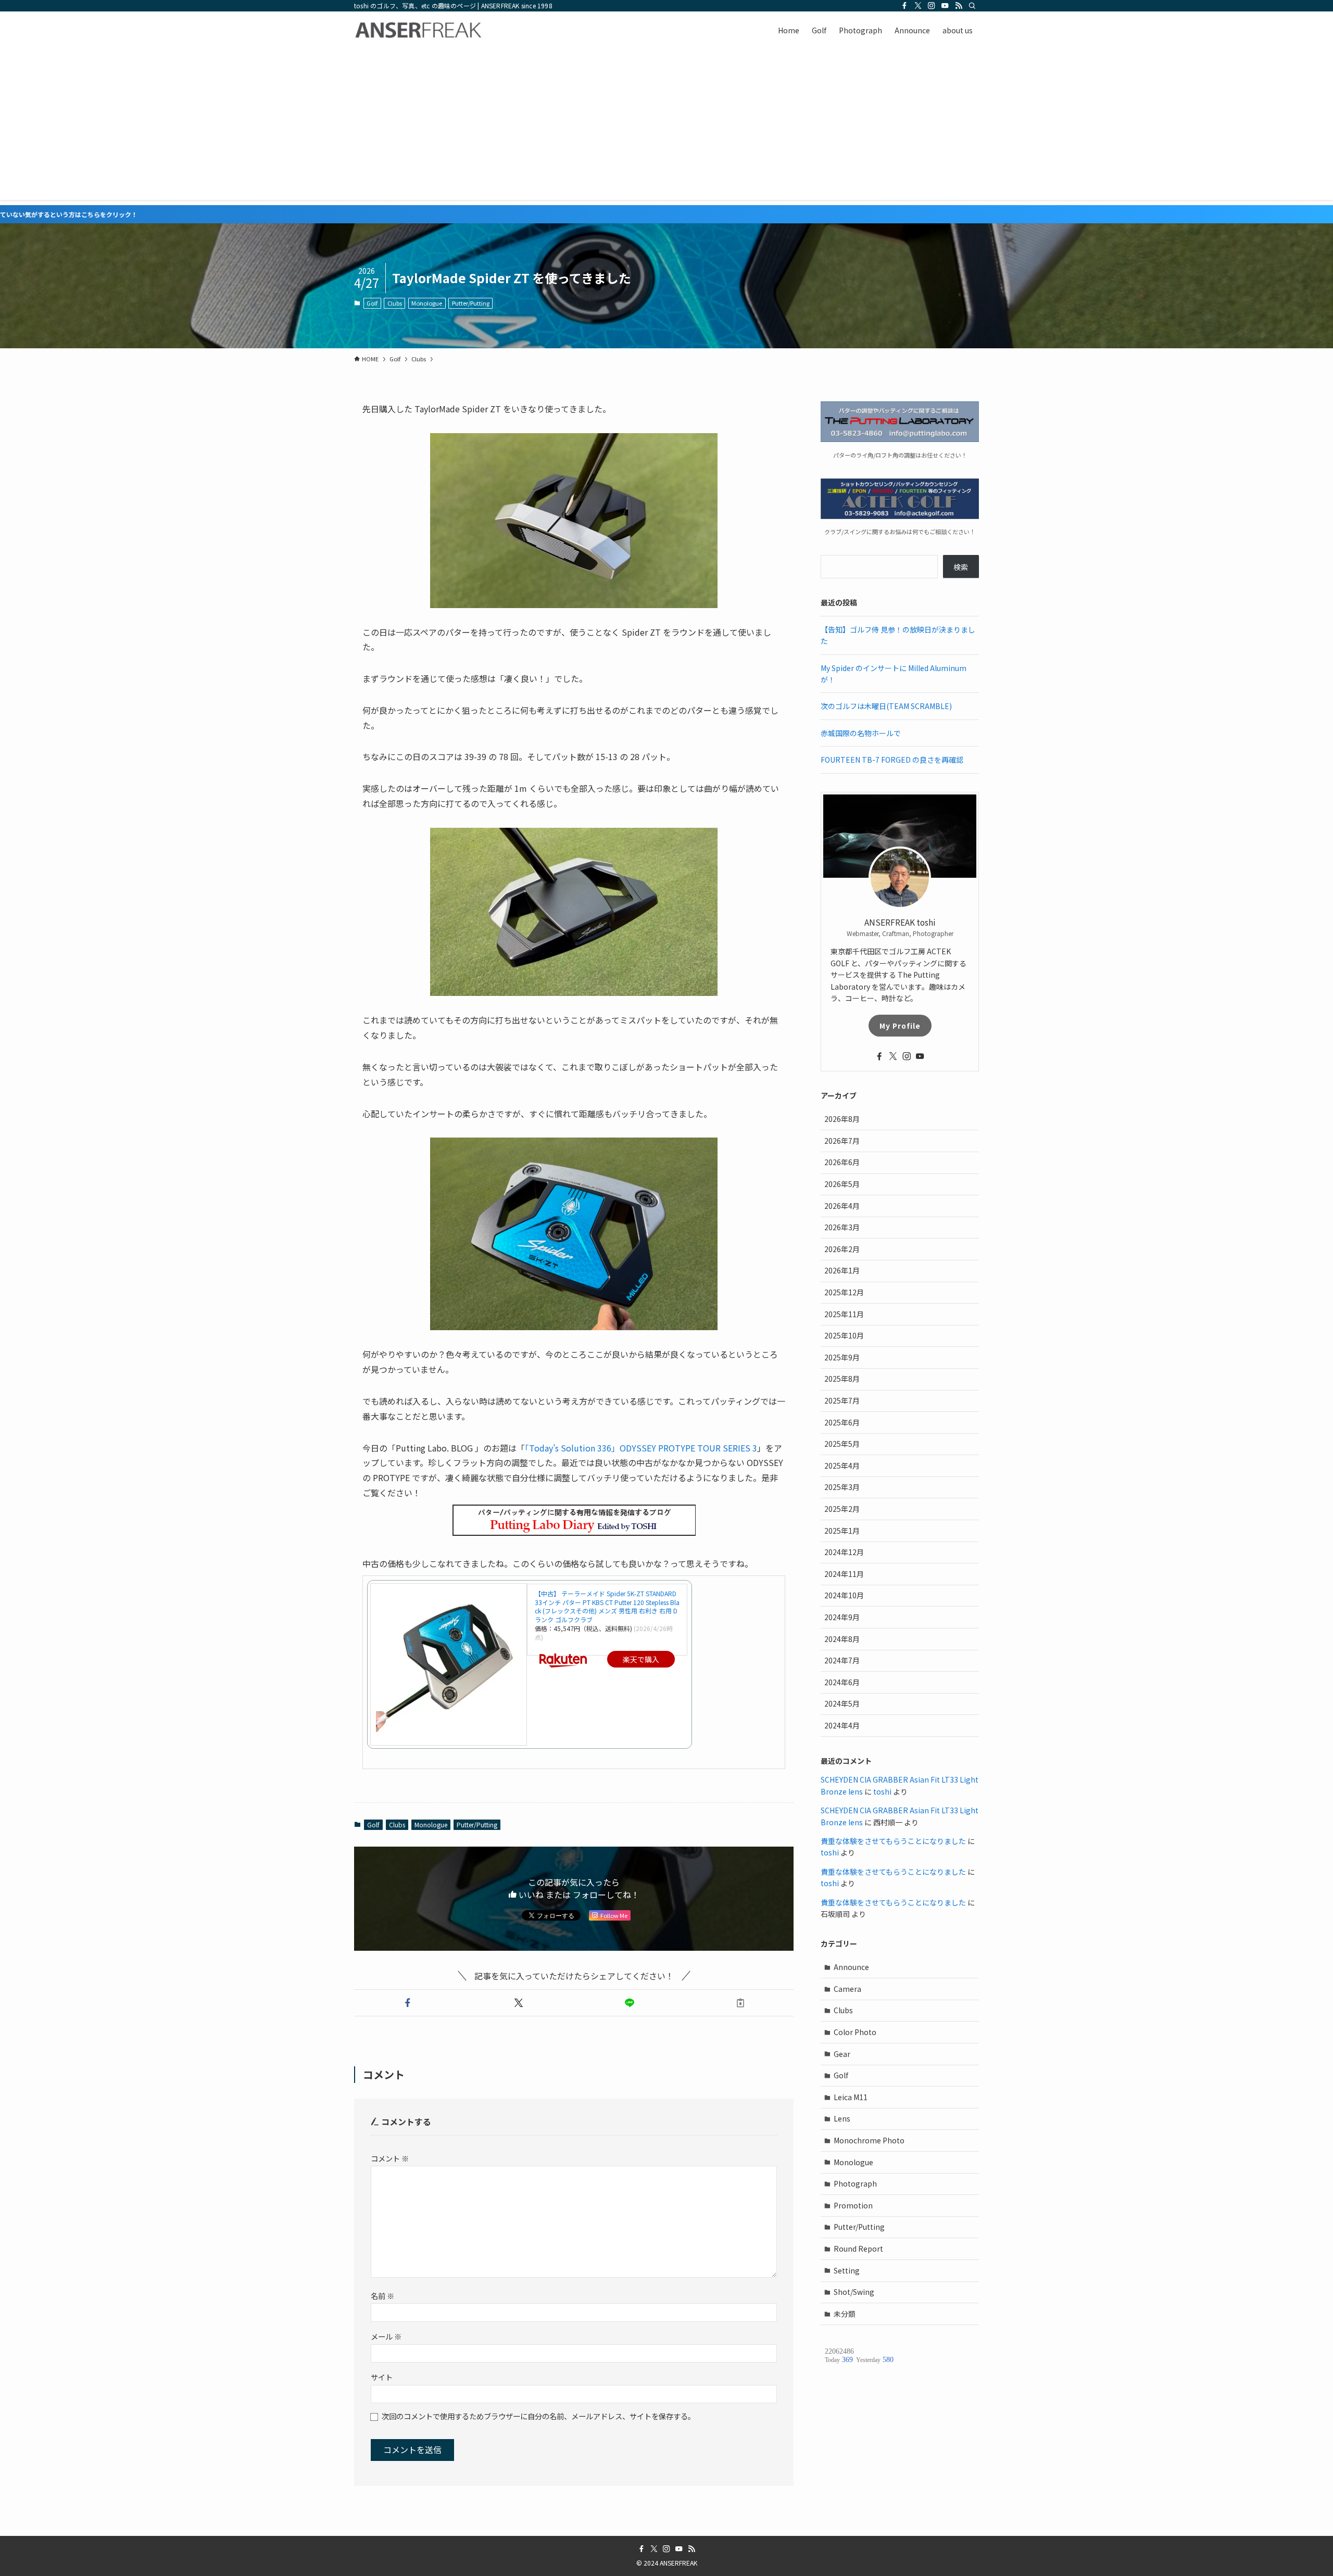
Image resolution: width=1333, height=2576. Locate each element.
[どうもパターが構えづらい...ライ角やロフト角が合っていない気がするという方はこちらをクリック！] (666, 214)
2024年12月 (844, 1552)
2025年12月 (844, 1292)
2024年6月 (842, 1682)
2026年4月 (842, 1206)
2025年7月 (842, 1400)
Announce (851, 1967)
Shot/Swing (854, 2292)
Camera (847, 1989)
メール (386, 2336)
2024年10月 (844, 1595)
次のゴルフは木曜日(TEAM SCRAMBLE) (886, 706)
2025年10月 (844, 1335)
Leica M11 (851, 2097)
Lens (842, 2118)
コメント (390, 2158)
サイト (382, 2377)
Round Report (858, 2249)
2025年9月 (842, 1357)
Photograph (855, 2183)
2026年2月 (842, 1249)
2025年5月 (842, 1444)
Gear (842, 2054)
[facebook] (904, 6)
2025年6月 (842, 1422)
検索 (961, 567)
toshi (882, 1791)
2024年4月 (842, 1725)
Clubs (395, 303)
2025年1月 (842, 1531)
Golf (372, 303)
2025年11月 (844, 1314)
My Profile (900, 1026)
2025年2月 (842, 1509)
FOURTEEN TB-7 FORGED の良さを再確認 (892, 760)
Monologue (427, 303)
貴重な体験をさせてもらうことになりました (893, 1841)
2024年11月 (844, 1574)
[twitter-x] (918, 6)
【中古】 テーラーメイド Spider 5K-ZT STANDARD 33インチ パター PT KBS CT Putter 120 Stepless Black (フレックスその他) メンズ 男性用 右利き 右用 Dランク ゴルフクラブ (607, 1606)
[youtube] (945, 6)
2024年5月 (842, 1703)
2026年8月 (842, 1119)
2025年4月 (842, 1466)
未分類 (845, 2314)
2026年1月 (842, 1270)
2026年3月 (842, 1227)
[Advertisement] (666, 127)
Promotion (853, 2205)
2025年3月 (842, 1487)
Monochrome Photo (869, 2140)
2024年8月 (842, 1639)
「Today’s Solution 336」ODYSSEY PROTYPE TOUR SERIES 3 (641, 1448)
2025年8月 (842, 1379)
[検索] (972, 6)
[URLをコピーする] (740, 2003)
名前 (382, 2296)
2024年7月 (842, 1660)
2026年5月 (842, 1184)
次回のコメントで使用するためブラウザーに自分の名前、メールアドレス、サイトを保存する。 (538, 2416)
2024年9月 (842, 1617)
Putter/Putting (471, 303)
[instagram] (932, 6)
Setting (847, 2270)
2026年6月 (842, 1162)
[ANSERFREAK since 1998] (419, 30)
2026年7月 (842, 1141)
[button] (407, 2003)
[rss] (959, 6)
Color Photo (855, 2032)
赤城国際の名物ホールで (861, 733)
